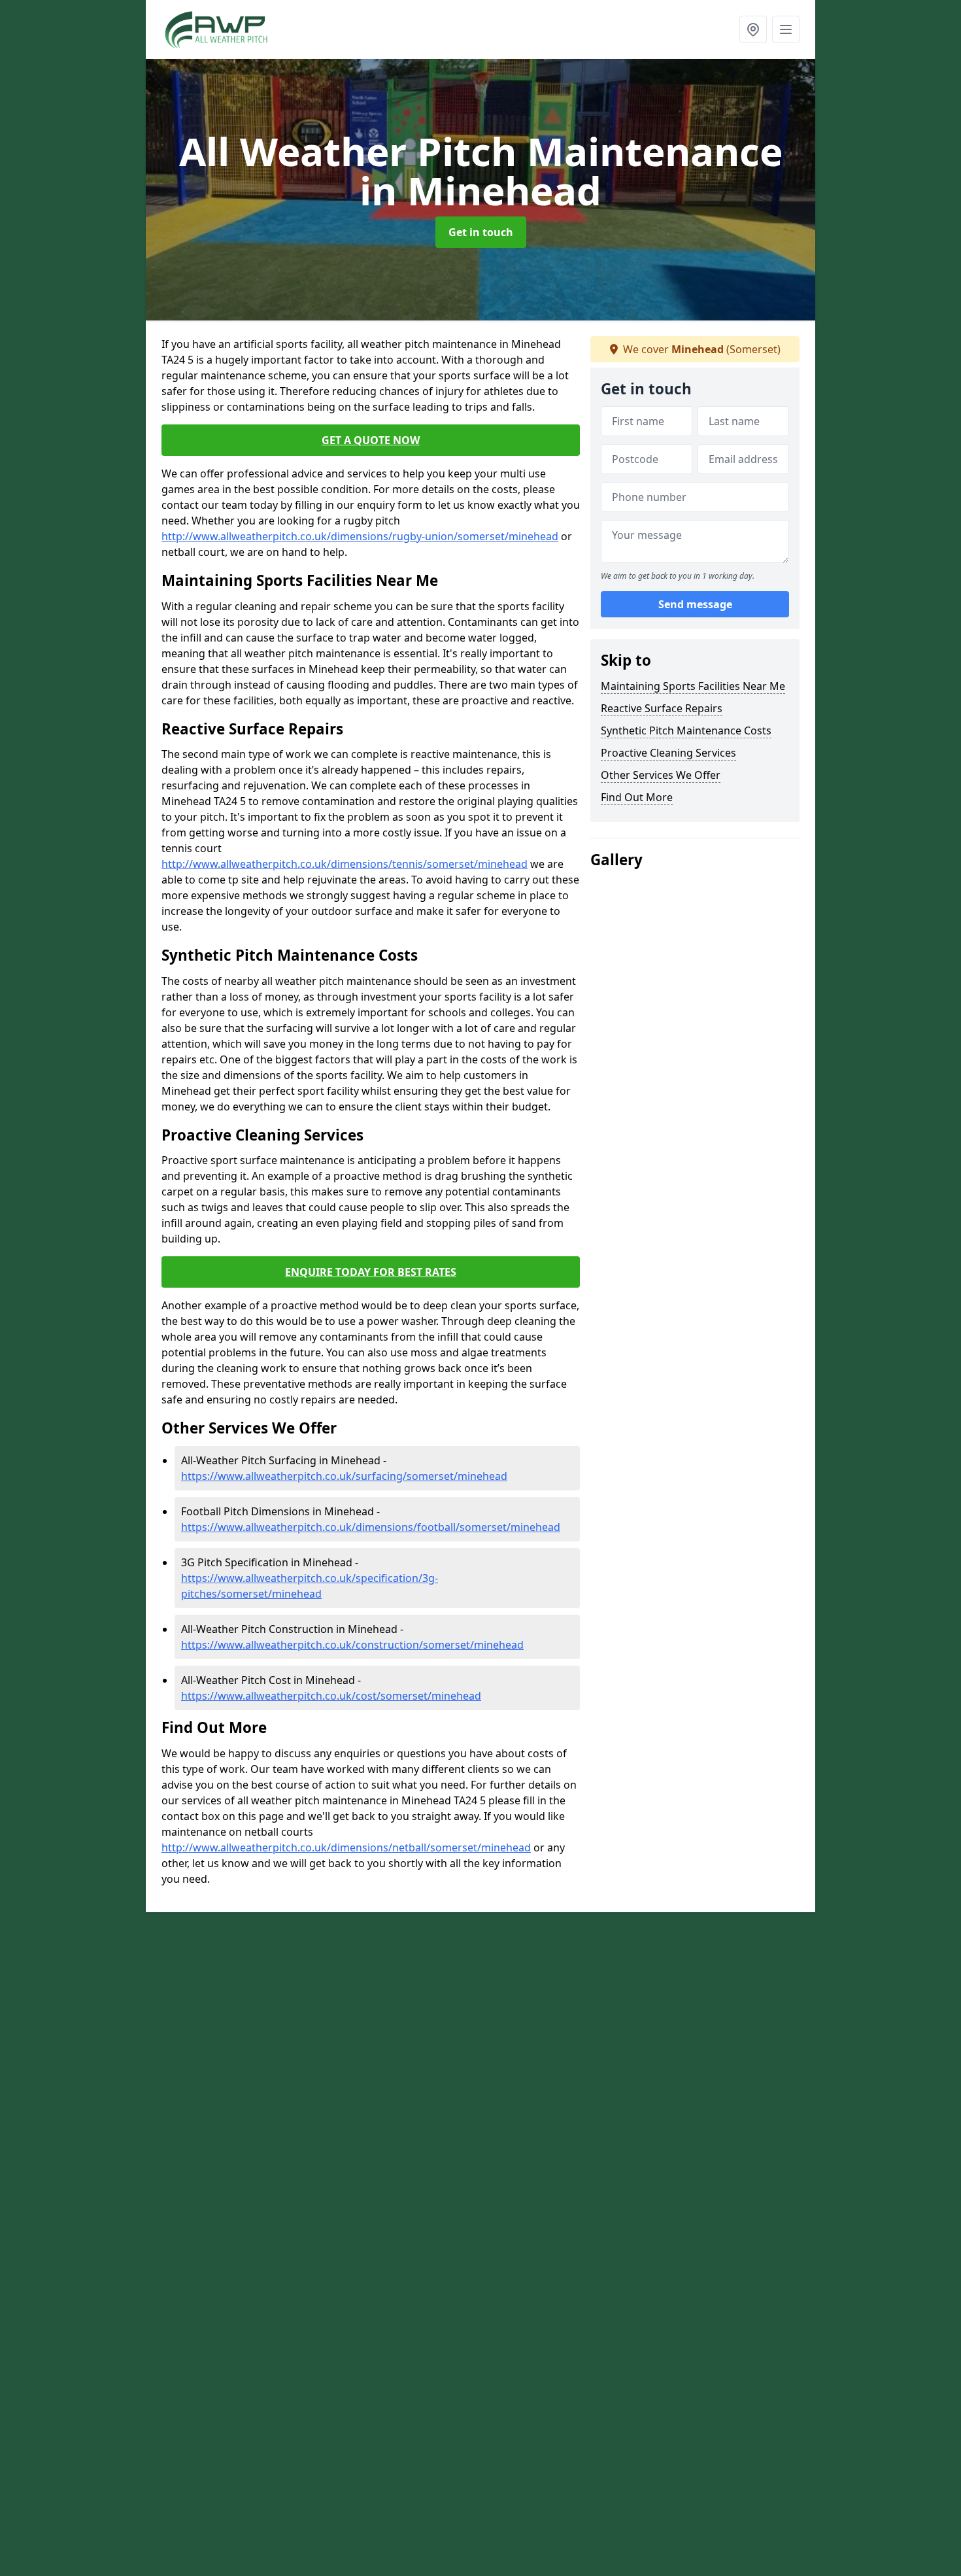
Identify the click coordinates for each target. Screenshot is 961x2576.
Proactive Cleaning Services (668, 753)
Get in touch (481, 232)
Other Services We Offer (661, 775)
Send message (695, 605)
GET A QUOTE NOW (371, 440)
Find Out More (637, 797)
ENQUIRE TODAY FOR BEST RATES (371, 1272)
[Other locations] (753, 29)
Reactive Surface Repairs (662, 708)
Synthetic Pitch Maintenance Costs (686, 730)
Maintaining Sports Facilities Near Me (693, 686)
